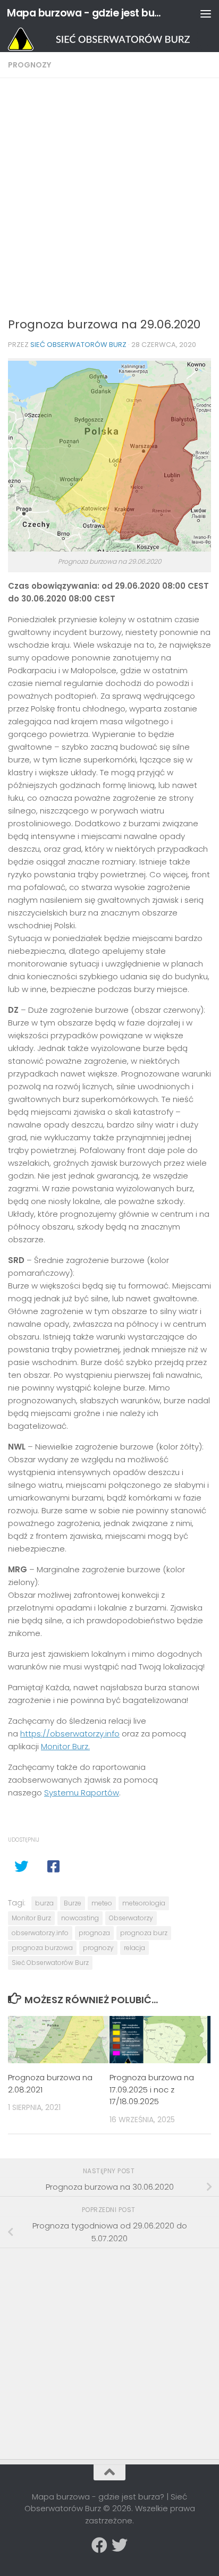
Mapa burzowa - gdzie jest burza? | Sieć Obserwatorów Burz (86, 13)
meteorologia (144, 1903)
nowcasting (80, 1918)
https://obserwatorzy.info (70, 1734)
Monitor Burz (31, 1918)
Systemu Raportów (82, 1793)
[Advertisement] (109, 201)
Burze (73, 1903)
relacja (134, 1948)
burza (44, 1903)
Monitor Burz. (65, 1746)
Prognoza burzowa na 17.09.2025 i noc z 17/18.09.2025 (152, 2089)
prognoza (94, 1933)
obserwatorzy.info (40, 1933)
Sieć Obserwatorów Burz (78, 345)
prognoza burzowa (42, 1948)
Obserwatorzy (131, 1918)
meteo (102, 1903)
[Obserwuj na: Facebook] (99, 2545)
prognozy (98, 1948)
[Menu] (206, 13)
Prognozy (30, 65)
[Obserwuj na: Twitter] (120, 2545)
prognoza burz (144, 1933)
